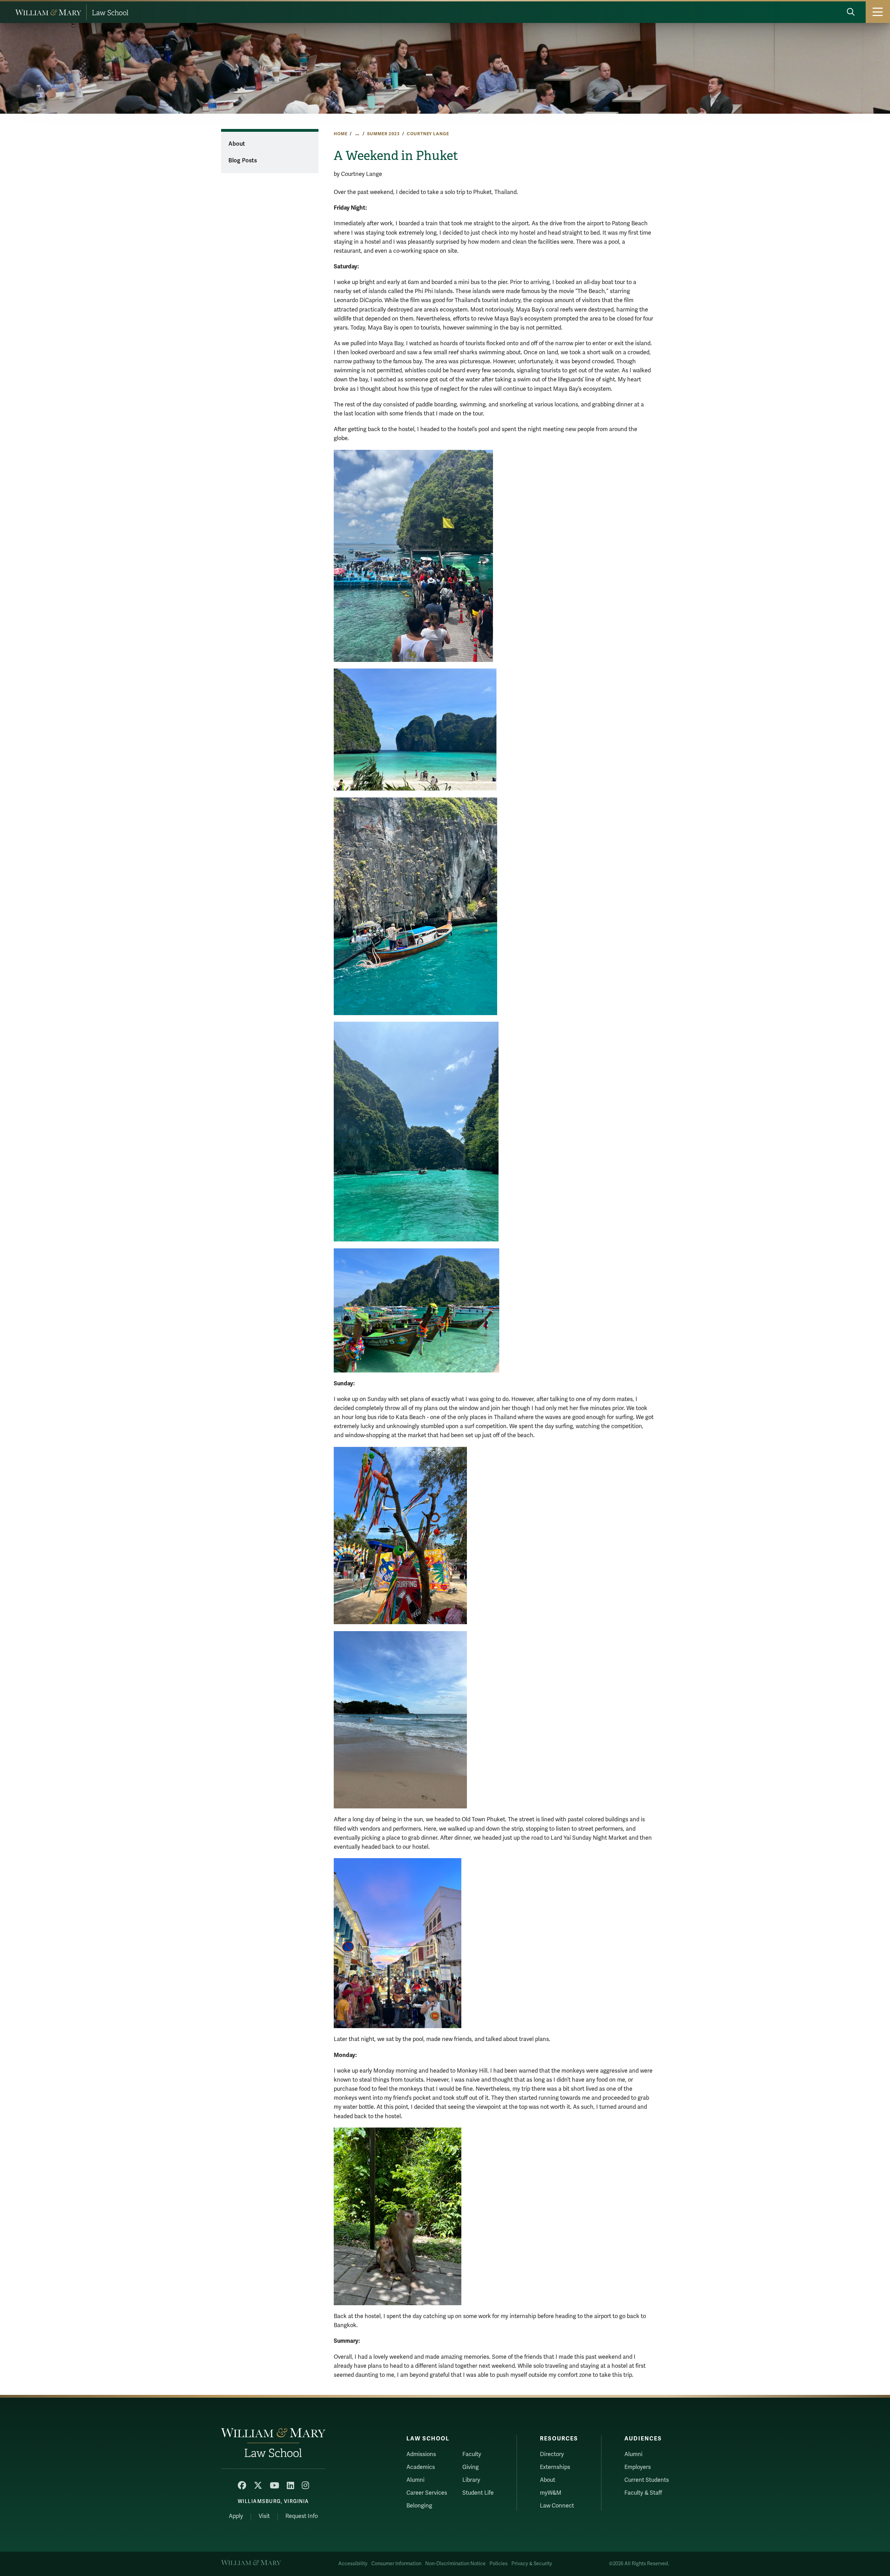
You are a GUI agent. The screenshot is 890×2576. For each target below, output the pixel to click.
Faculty (472, 2454)
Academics (421, 2467)
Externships (555, 2467)
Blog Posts (243, 161)
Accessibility (353, 2564)
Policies (499, 2564)
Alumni (415, 2480)
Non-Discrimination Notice (455, 2564)
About (237, 144)
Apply (236, 2516)
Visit (264, 2516)
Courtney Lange (428, 134)
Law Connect (557, 2506)
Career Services (427, 2493)
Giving (471, 2467)
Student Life (478, 2493)
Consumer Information (396, 2564)
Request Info (302, 2516)
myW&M (551, 2493)
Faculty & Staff (643, 2493)
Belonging (419, 2506)
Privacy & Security (532, 2564)
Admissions (421, 2454)
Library (471, 2480)
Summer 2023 (383, 134)
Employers (638, 2467)
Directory (552, 2454)
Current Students (647, 2480)
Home (341, 134)
